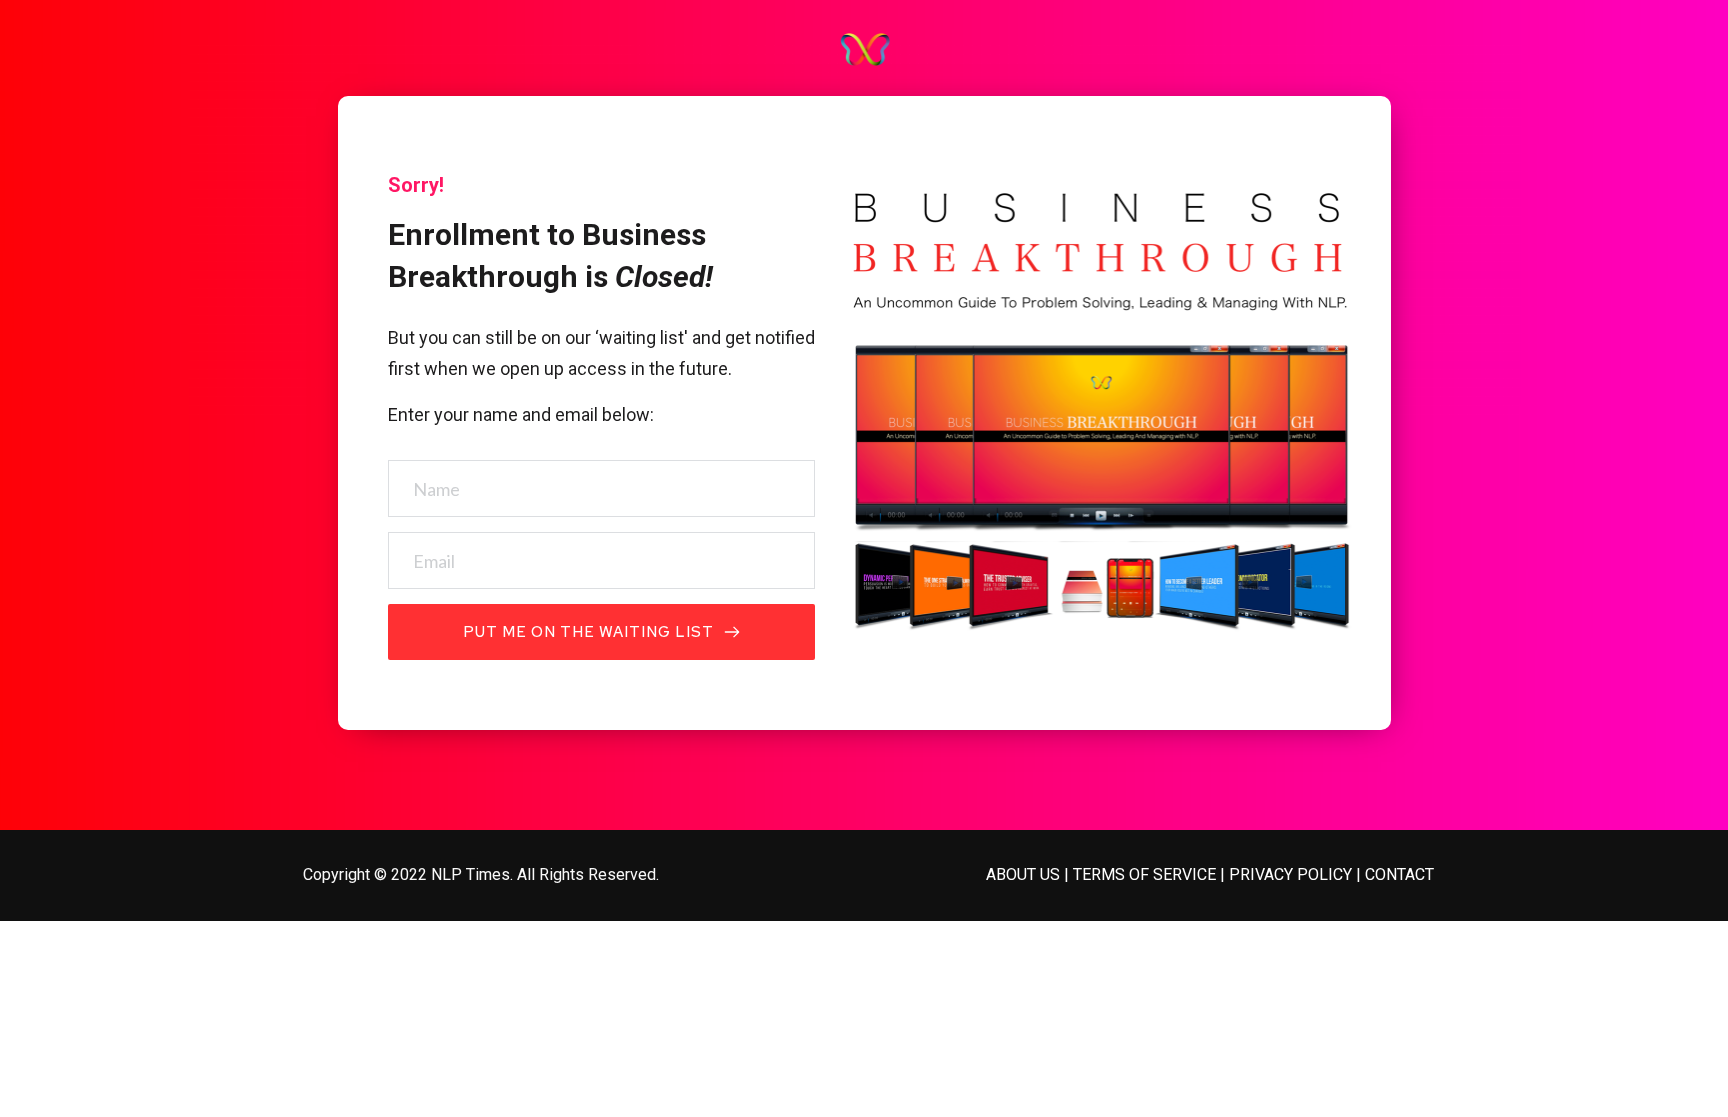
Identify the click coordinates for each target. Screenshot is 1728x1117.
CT (1424, 874)
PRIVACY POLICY (1290, 874)
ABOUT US (1023, 874)
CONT (1385, 874)
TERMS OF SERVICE (1144, 874)
